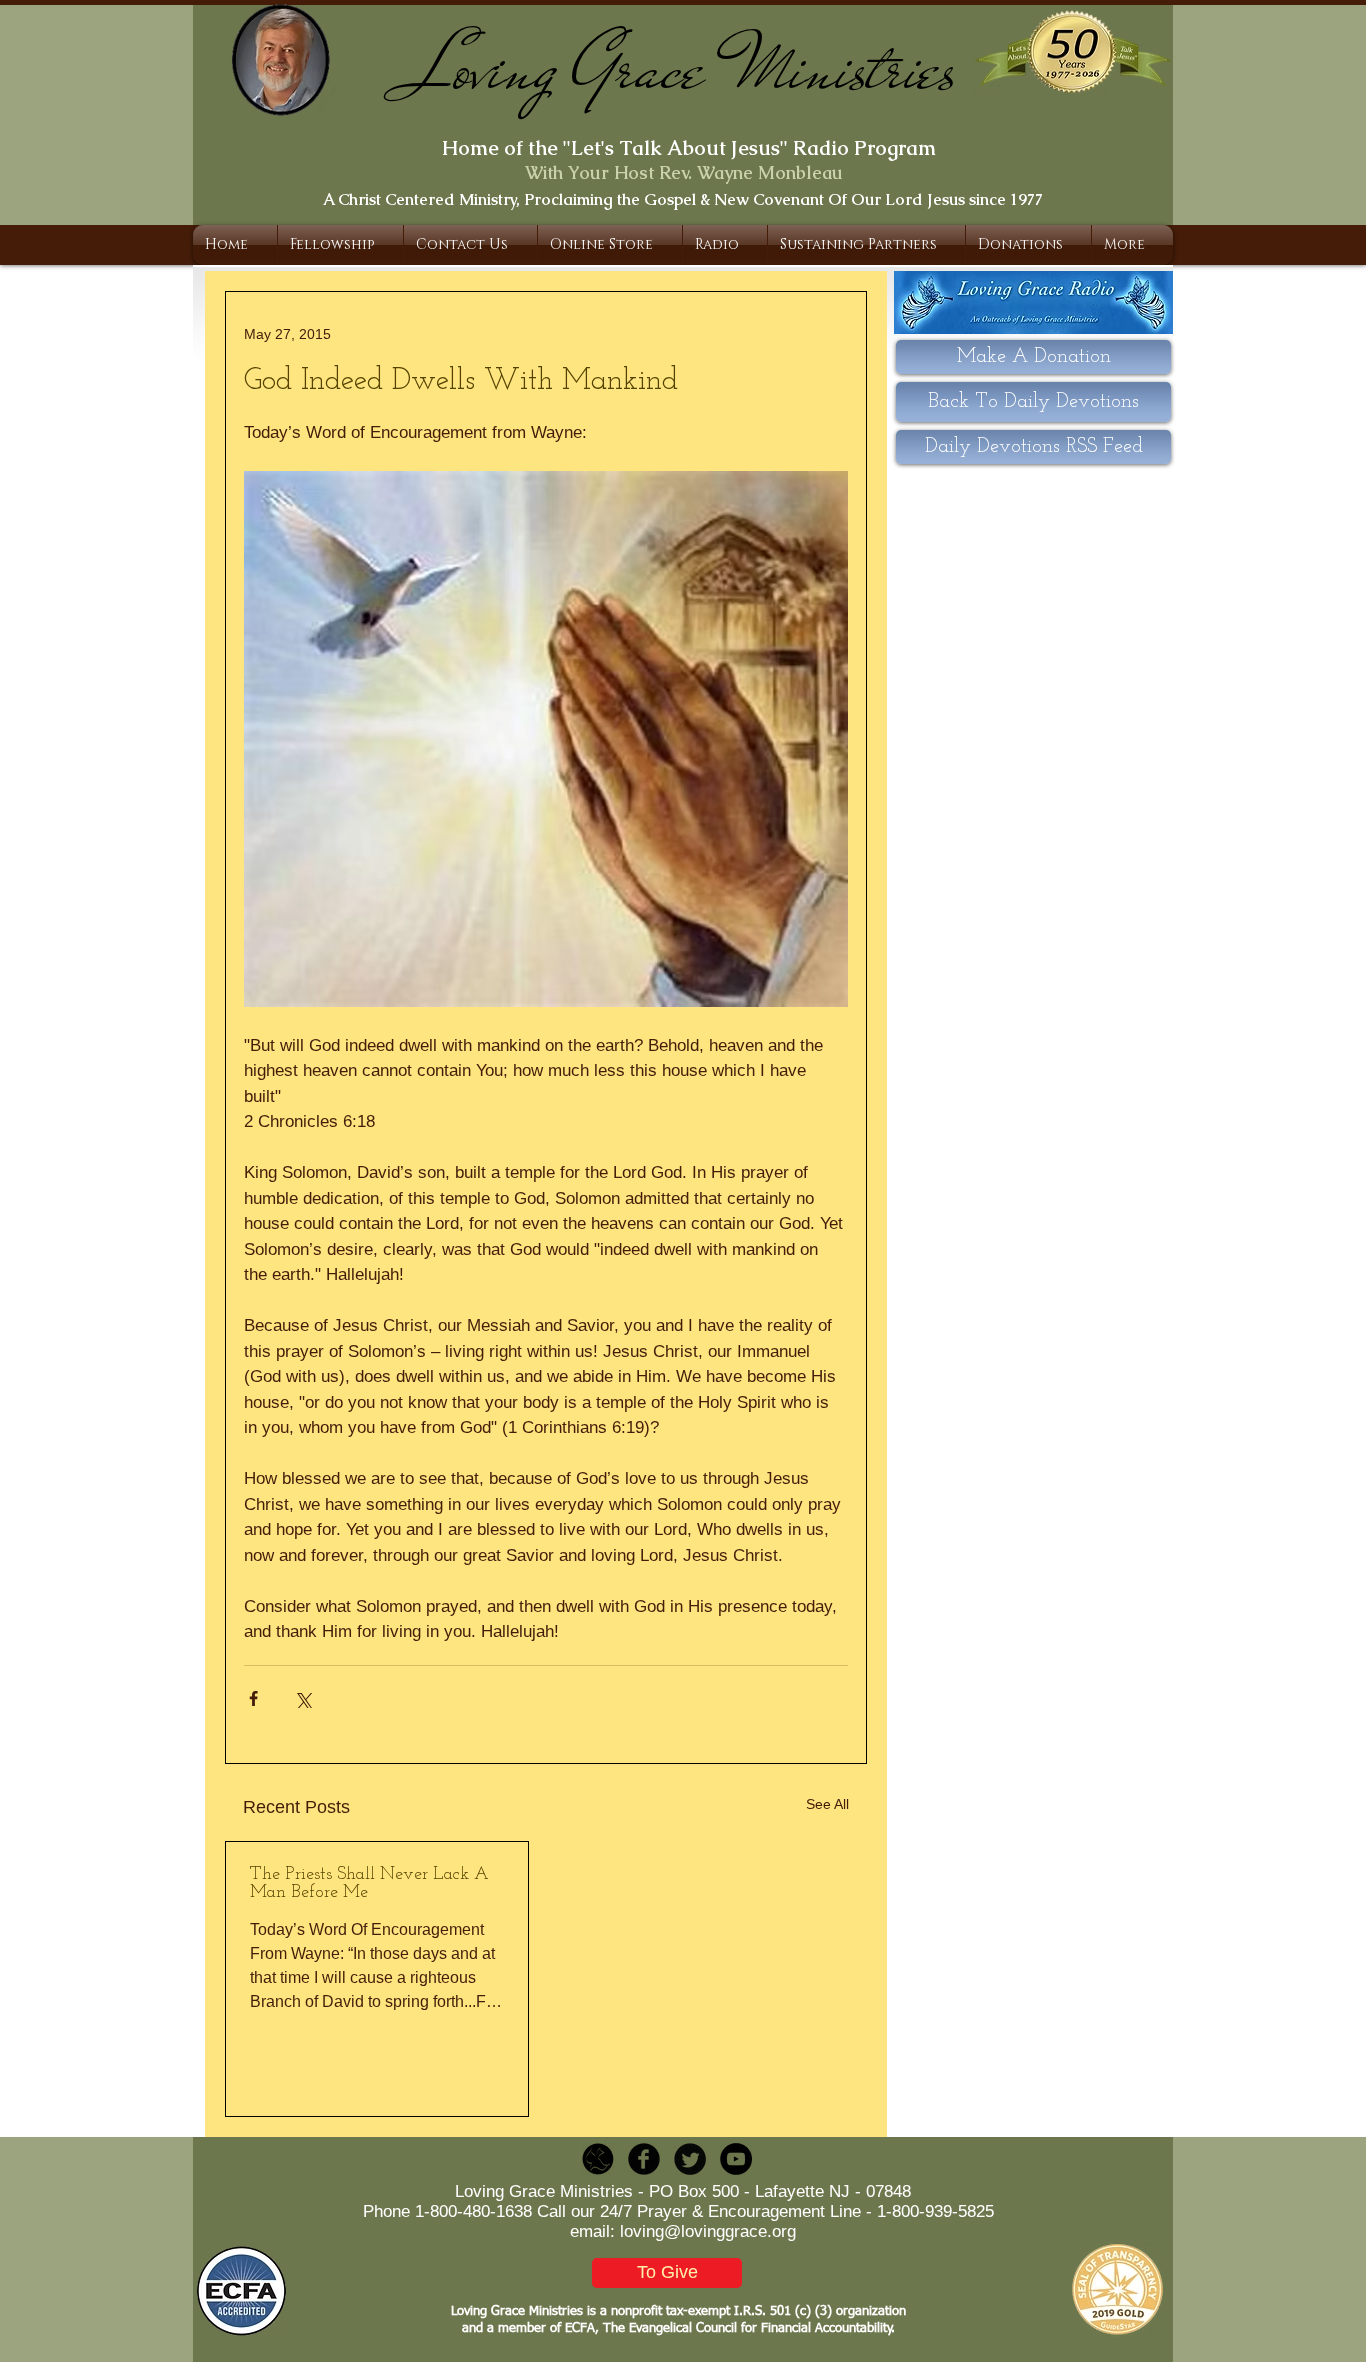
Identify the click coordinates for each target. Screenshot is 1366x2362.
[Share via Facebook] (253, 1698)
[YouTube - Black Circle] (736, 2159)
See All (827, 1804)
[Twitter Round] (690, 2159)
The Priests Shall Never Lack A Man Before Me (369, 1884)
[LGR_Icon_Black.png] (598, 2159)
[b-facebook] (644, 2159)
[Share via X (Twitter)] (302, 1698)
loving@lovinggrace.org (708, 2231)
